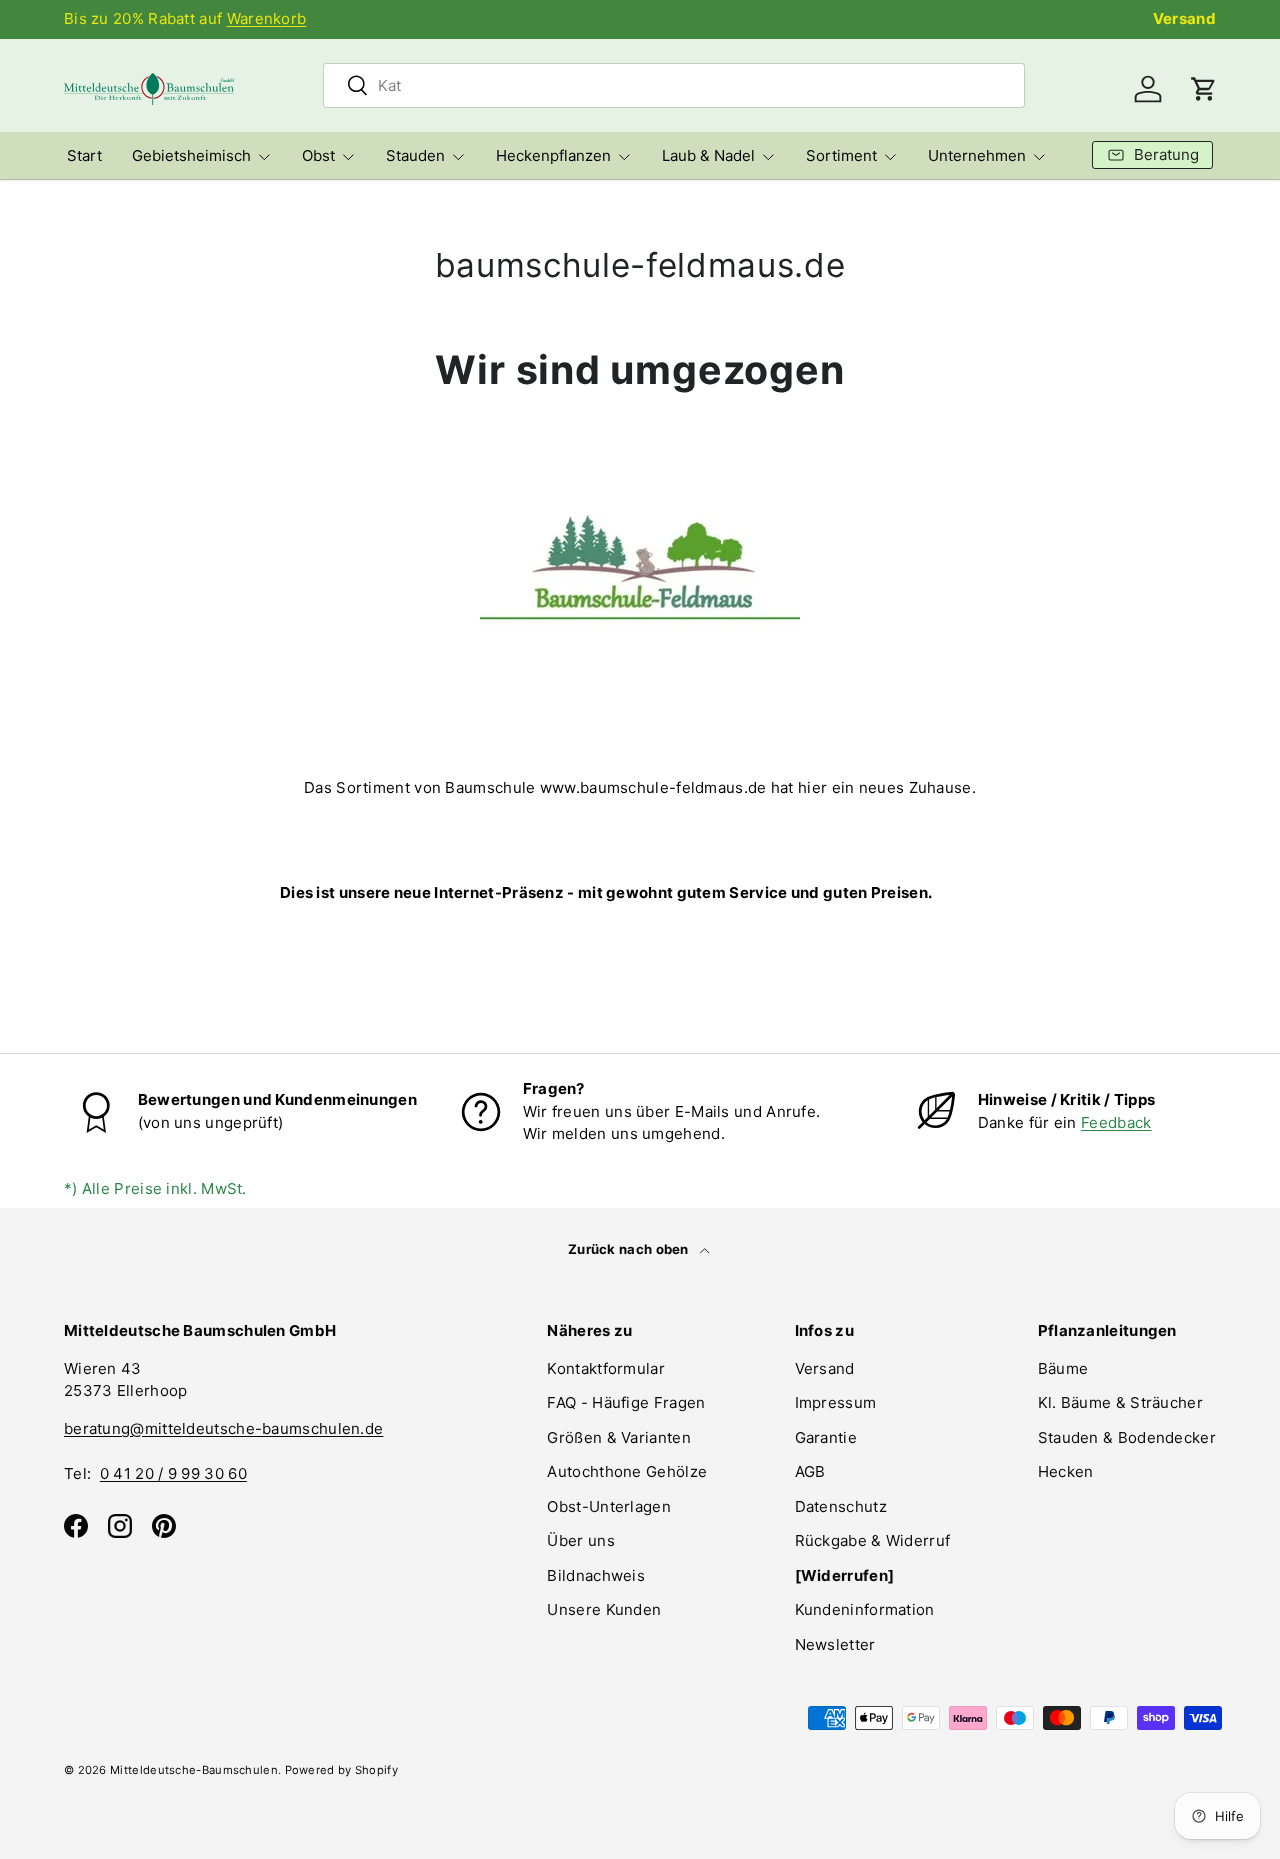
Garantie (826, 1437)
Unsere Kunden (604, 1609)
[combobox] (674, 85)
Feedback (1116, 1122)
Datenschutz (841, 1506)
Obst (318, 155)
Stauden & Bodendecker (1127, 1437)
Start (84, 155)
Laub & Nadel (708, 155)
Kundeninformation (865, 1609)
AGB (810, 1471)
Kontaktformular (606, 1368)
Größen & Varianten (618, 1437)
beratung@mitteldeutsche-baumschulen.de (223, 1428)
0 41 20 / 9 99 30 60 (173, 1473)
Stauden (415, 155)
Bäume (1063, 1368)
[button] (1204, 89)
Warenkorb (267, 18)
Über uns (580, 1540)
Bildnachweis (596, 1575)
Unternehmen (977, 155)
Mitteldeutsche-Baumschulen (194, 1770)
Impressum (836, 1402)
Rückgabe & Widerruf (873, 1540)
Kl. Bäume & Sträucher (1120, 1402)
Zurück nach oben (630, 1249)
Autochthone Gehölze (627, 1471)
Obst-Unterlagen (609, 1506)
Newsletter (835, 1644)
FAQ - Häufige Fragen (626, 1402)
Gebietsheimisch (191, 155)
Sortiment (841, 155)
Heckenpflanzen (553, 155)
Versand (1184, 18)
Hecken (1066, 1471)
